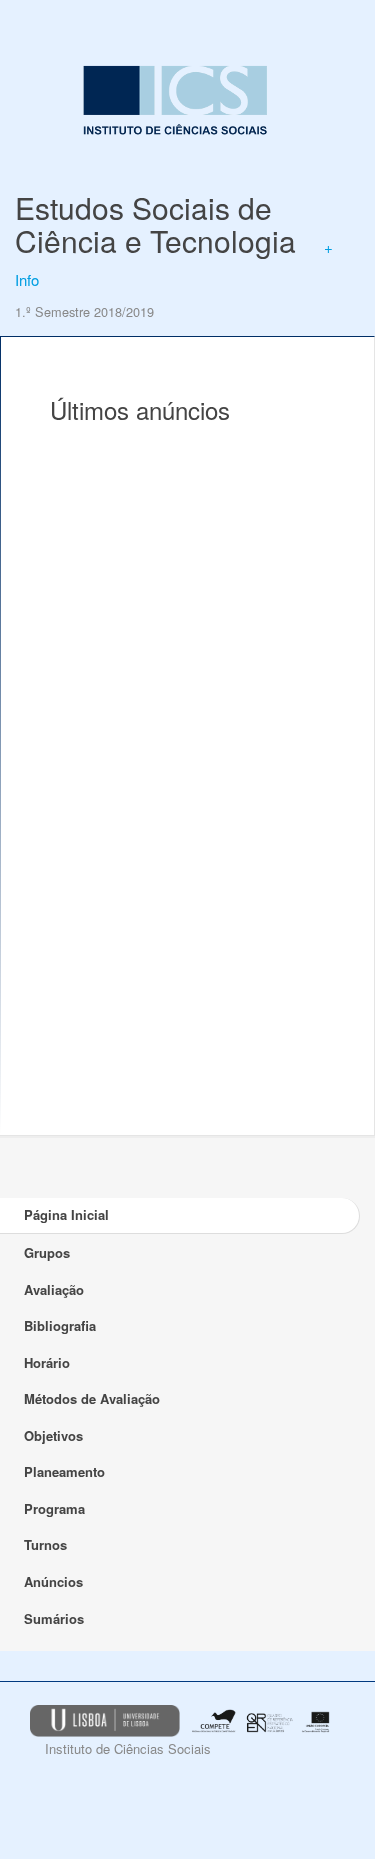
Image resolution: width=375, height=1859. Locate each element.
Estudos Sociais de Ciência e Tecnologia (155, 224)
